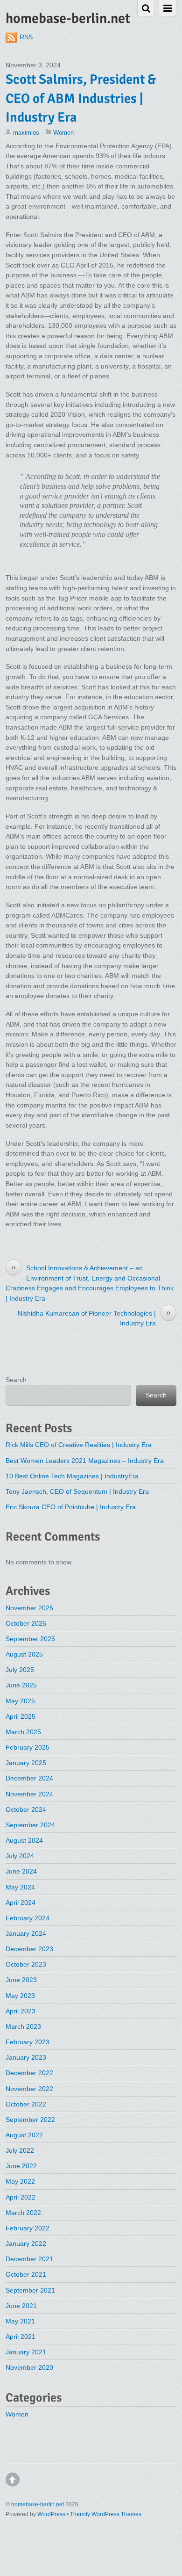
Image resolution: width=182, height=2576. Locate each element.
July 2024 (20, 1856)
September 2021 (30, 2290)
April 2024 (21, 1903)
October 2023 (26, 1964)
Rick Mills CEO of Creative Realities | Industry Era (79, 1445)
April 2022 (21, 2197)
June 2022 (21, 2166)
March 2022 (23, 2213)
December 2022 (29, 2073)
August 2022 (24, 2135)
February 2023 (28, 2042)
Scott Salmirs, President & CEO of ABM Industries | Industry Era (81, 98)
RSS (26, 37)
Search (16, 1380)
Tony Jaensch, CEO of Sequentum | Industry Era (77, 1491)
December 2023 (29, 1949)
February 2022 (28, 2228)
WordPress (51, 2514)
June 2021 (21, 2306)
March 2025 (23, 1732)
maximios (26, 133)
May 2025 (20, 1701)
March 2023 (23, 2026)
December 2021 (29, 2259)
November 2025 (29, 1608)
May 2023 (20, 1996)
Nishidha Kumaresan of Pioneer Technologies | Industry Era (94, 1318)
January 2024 (26, 1933)
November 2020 (29, 2367)
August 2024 (24, 1840)
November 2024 (29, 1794)
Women (63, 133)
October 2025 (26, 1623)
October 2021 (26, 2274)
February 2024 (28, 1918)
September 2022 (30, 2120)
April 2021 (21, 2337)
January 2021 (26, 2352)
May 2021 (20, 2321)
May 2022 (20, 2181)
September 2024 (30, 1825)
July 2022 (20, 2150)
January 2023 (26, 2057)
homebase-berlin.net (38, 2504)
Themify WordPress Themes (106, 2514)
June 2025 (21, 1685)
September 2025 (30, 1639)
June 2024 (21, 1871)
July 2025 (20, 1670)
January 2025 (26, 1763)
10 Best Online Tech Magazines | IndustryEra (72, 1476)
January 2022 (26, 2243)
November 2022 (29, 2089)
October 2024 (26, 1809)
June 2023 (21, 1980)
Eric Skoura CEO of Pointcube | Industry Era (71, 1507)
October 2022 (26, 2104)
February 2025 (28, 1747)
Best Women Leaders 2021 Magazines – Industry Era (85, 1461)
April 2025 (21, 1716)
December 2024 (29, 1778)
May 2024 (20, 1887)
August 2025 (24, 1654)
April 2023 (21, 2011)
